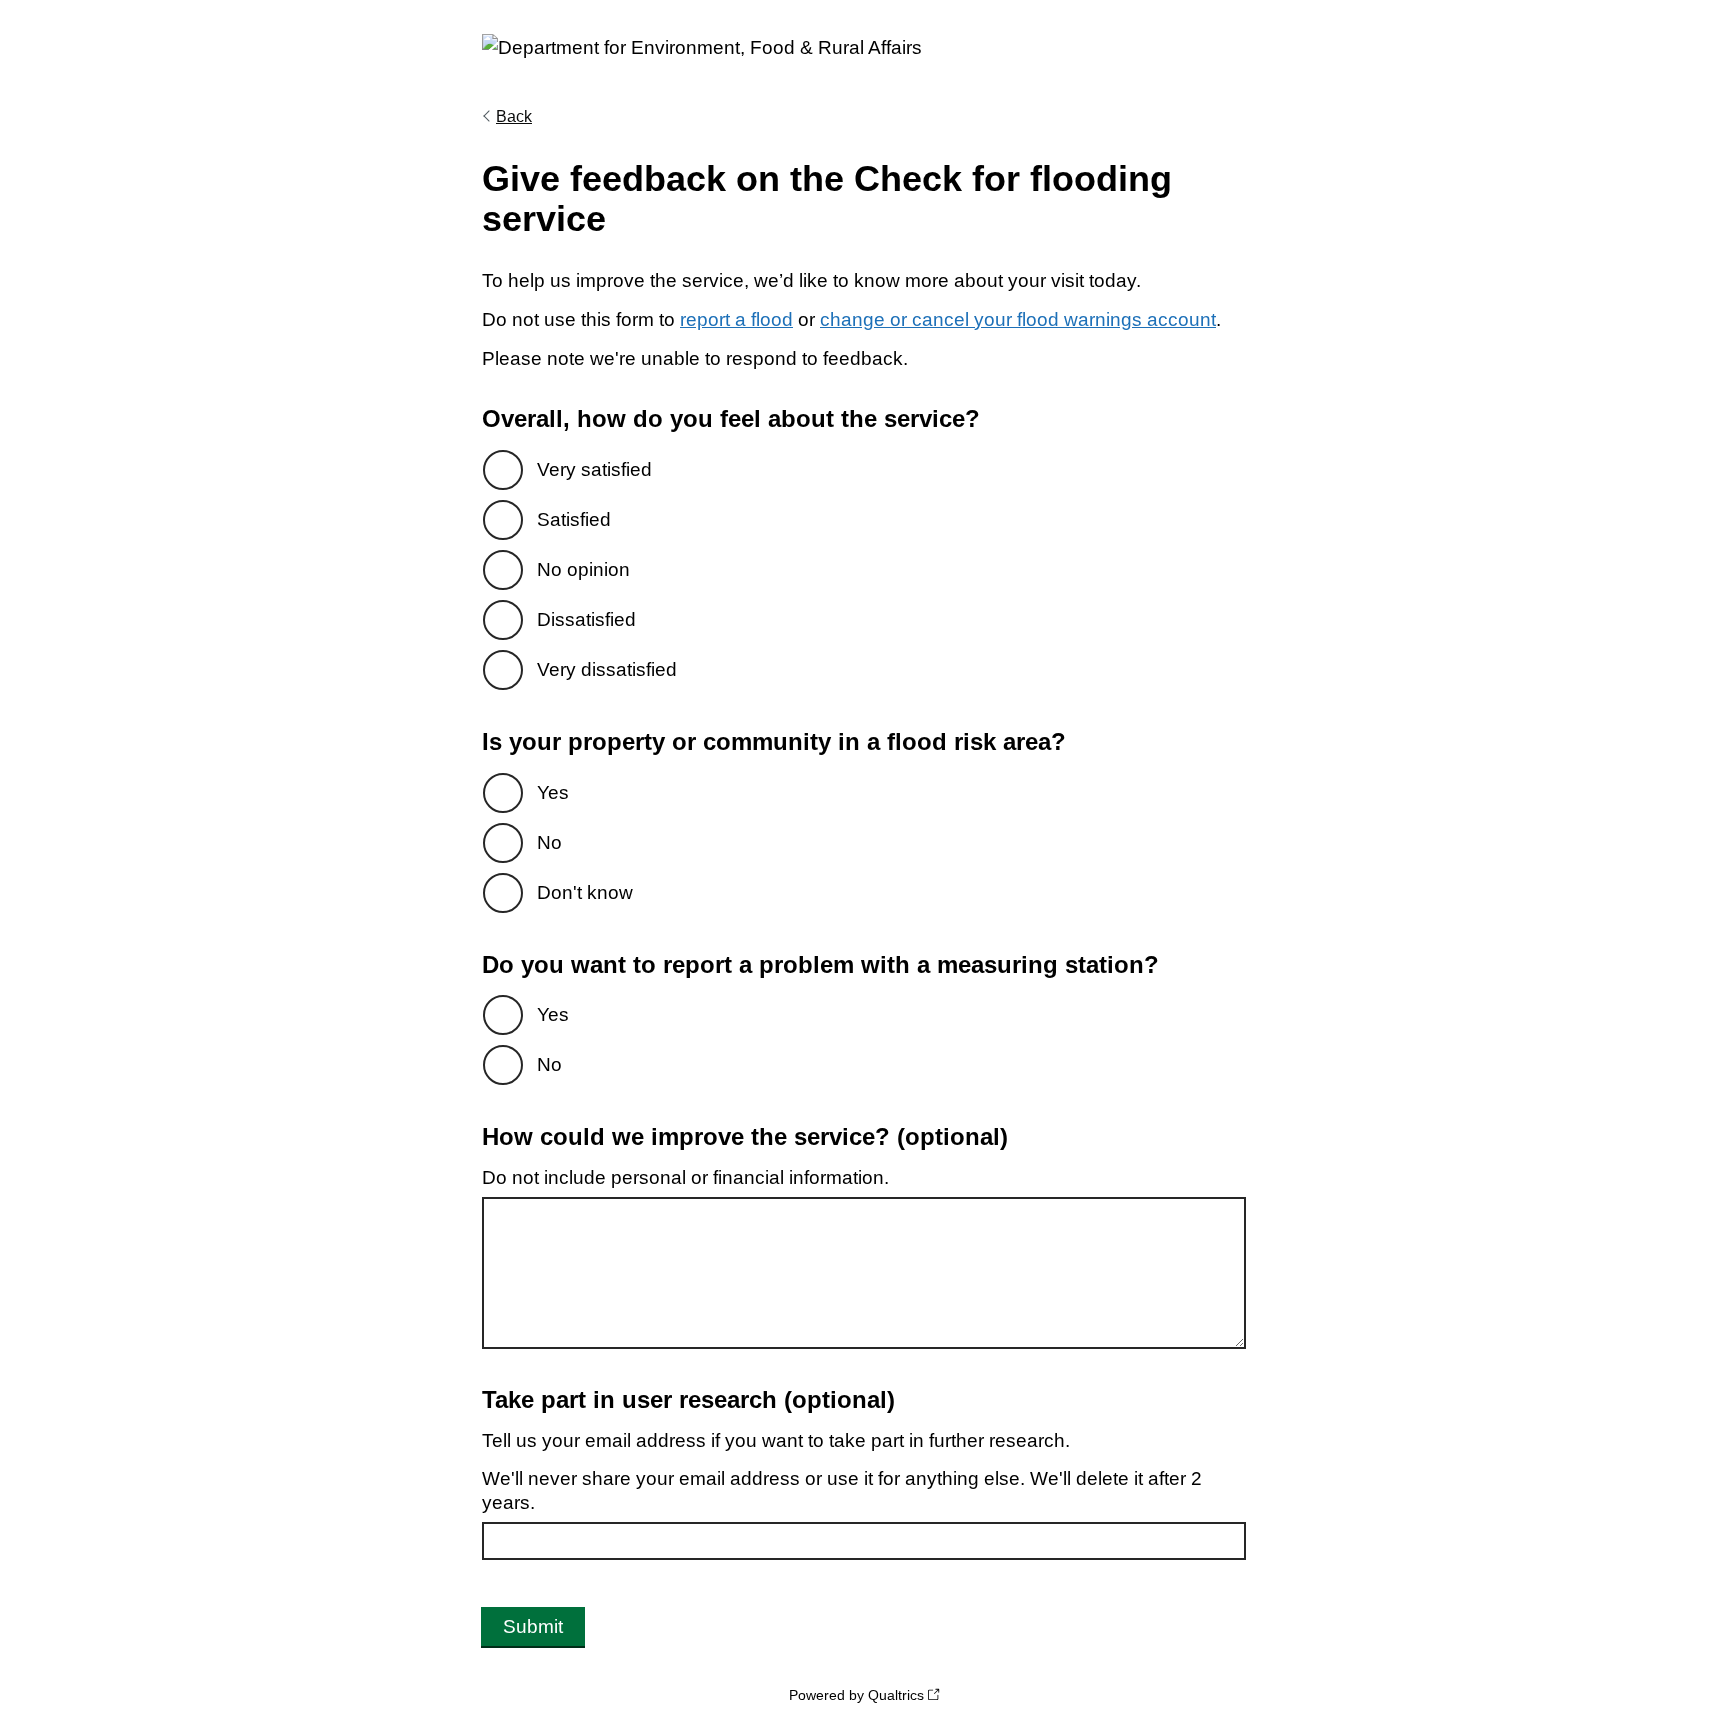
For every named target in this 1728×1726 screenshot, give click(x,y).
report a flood (736, 319)
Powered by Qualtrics (856, 1695)
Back (514, 116)
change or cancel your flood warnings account (1018, 319)
